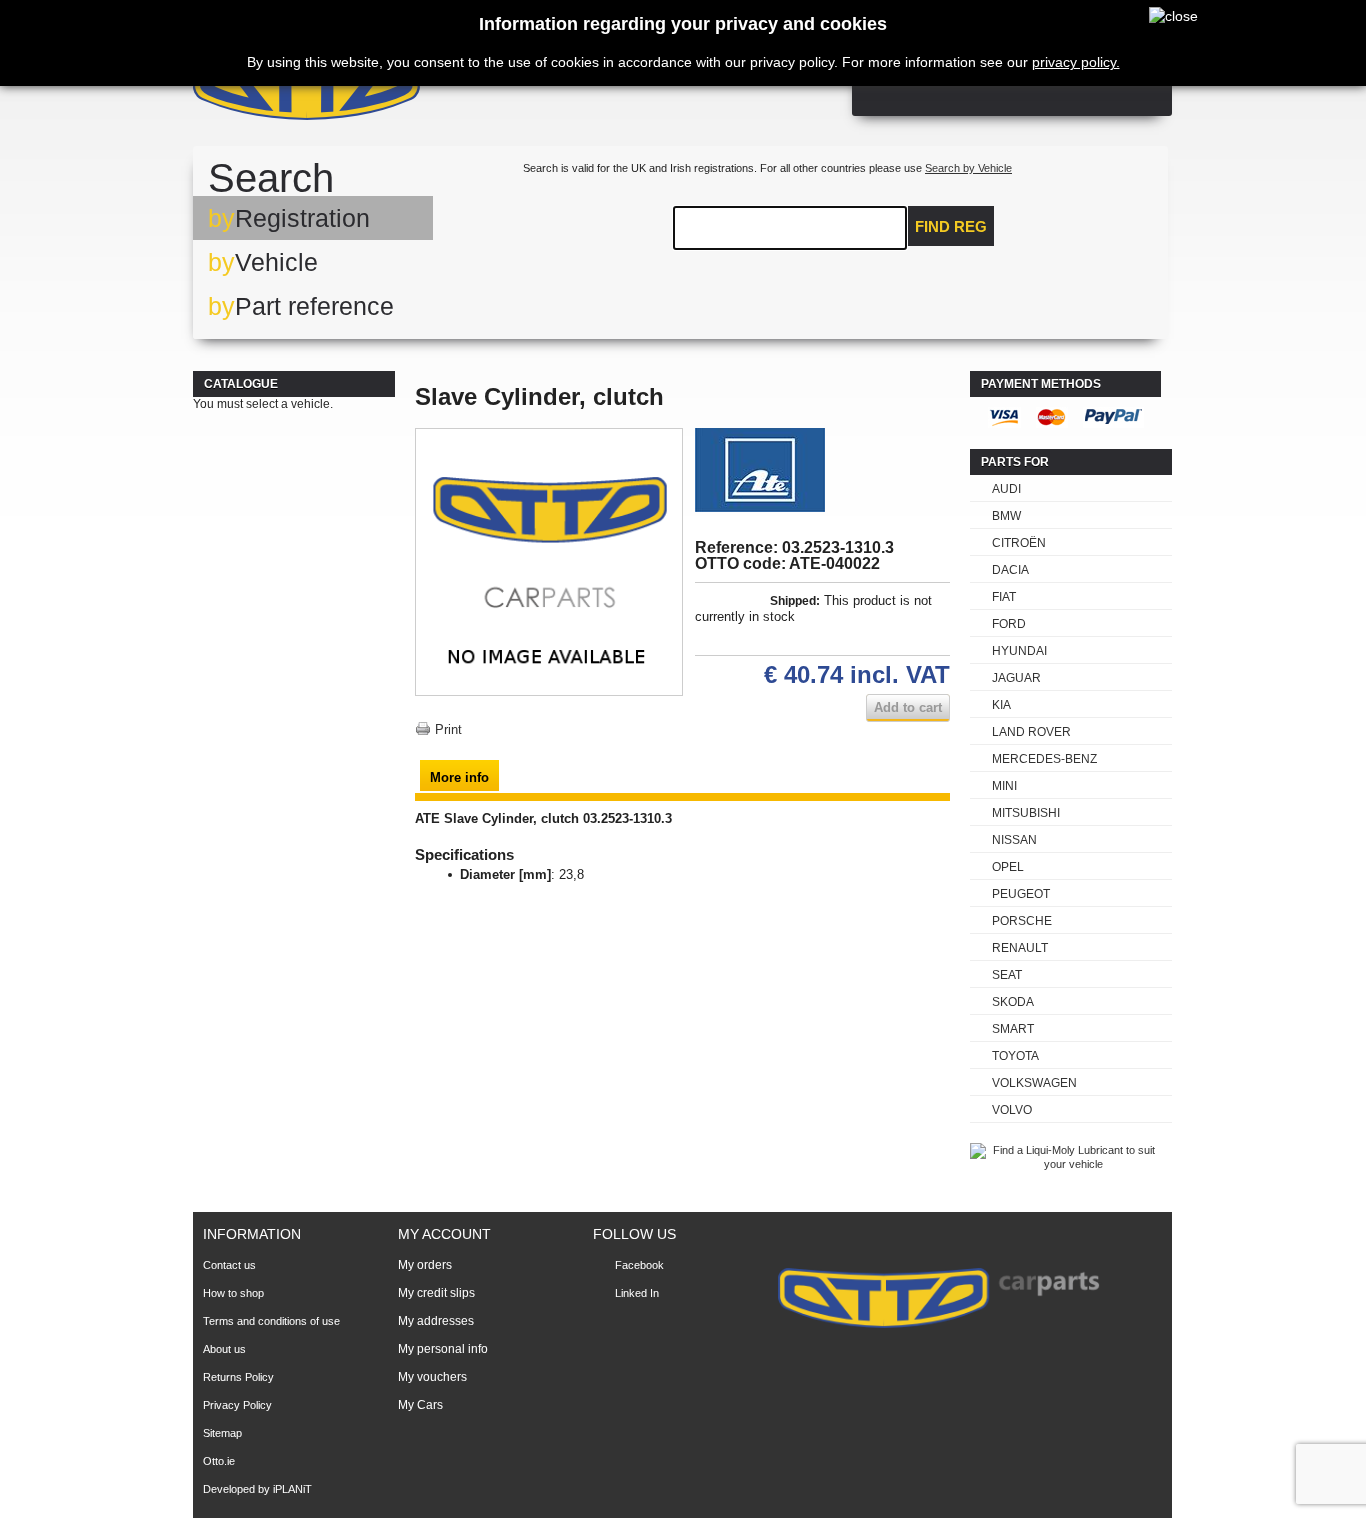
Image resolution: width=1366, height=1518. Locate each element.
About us (224, 1349)
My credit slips (436, 1293)
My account (444, 1234)
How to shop (233, 1293)
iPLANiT (292, 1489)
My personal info (443, 1349)
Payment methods (1041, 384)
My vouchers (432, 1377)
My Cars (420, 1405)
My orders (425, 1265)
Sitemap (222, 1433)
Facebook (639, 1265)
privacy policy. (1076, 62)
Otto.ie (219, 1461)
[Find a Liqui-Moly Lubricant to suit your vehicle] (1065, 1164)
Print (448, 729)
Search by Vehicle (968, 168)
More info (459, 777)
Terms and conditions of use (271, 1321)
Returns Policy (238, 1377)
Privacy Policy (237, 1405)
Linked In (637, 1293)
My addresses (436, 1321)
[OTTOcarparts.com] (402, 89)
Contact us (229, 1265)
